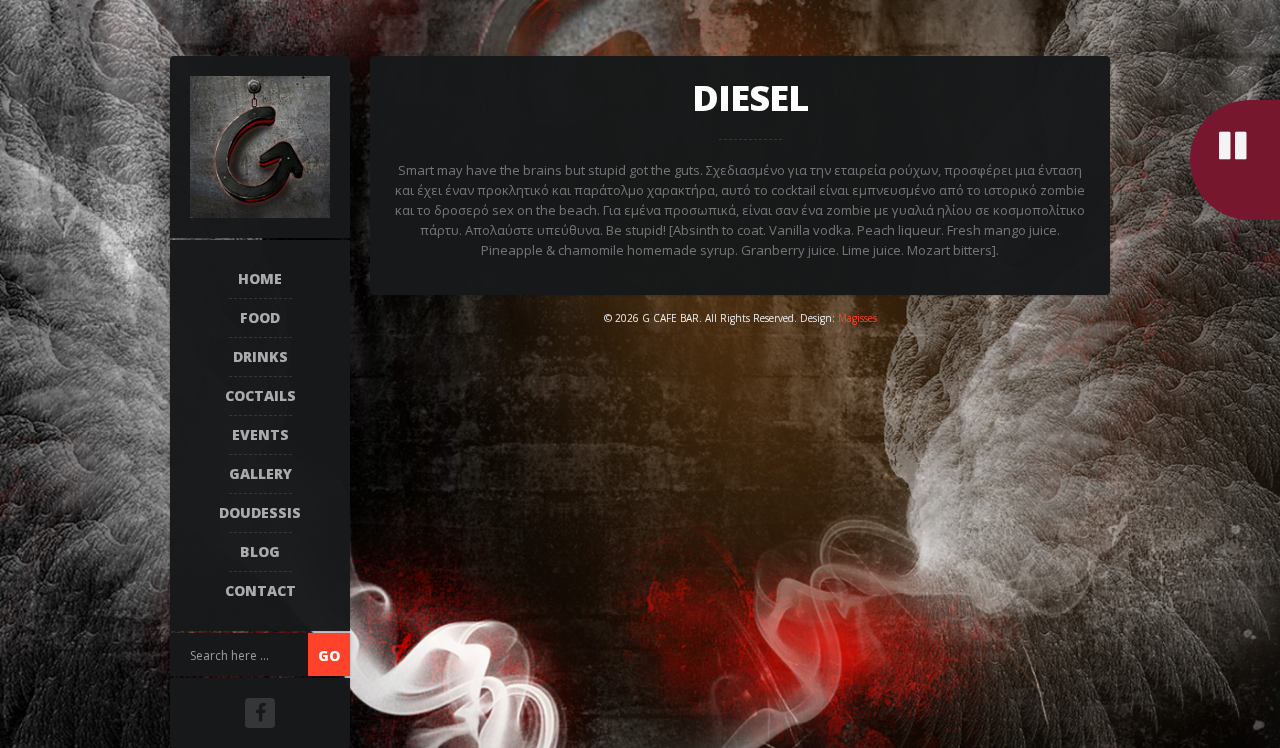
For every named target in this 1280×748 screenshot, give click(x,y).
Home (260, 278)
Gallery (260, 473)
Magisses (857, 318)
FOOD (260, 317)
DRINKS (260, 356)
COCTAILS (260, 395)
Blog (260, 551)
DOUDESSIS (260, 512)
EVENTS (260, 434)
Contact (260, 590)
